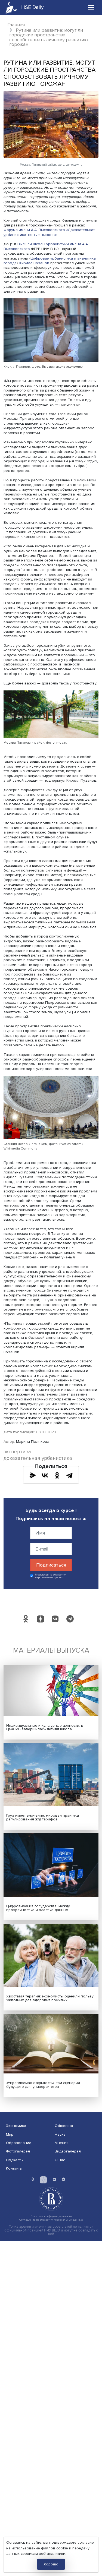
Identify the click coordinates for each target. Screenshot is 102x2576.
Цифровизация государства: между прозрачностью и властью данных (38, 1908)
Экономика (16, 2126)
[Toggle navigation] (91, 7)
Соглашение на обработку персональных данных (51, 2220)
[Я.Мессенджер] (33, 1475)
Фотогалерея (18, 2151)
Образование (19, 2143)
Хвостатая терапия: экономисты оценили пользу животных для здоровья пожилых (50, 1998)
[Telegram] (69, 1475)
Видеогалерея (68, 2151)
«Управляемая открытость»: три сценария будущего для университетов (43, 2085)
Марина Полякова (33, 1442)
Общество (64, 2126)
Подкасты (15, 2160)
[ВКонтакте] (45, 1475)
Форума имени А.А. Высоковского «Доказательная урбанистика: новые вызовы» (50, 232)
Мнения (62, 2143)
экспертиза (17, 1452)
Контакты (14, 2168)
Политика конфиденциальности (51, 2216)
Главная (16, 25)
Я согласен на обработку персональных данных (50, 1576)
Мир (10, 2134)
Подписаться (51, 1565)
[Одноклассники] (57, 1475)
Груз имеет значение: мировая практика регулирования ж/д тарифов (43, 1817)
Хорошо (51, 2564)
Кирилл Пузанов (34, 263)
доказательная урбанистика (38, 1458)
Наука (60, 2134)
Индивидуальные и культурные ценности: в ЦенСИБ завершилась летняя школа (45, 1727)
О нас (60, 2160)
